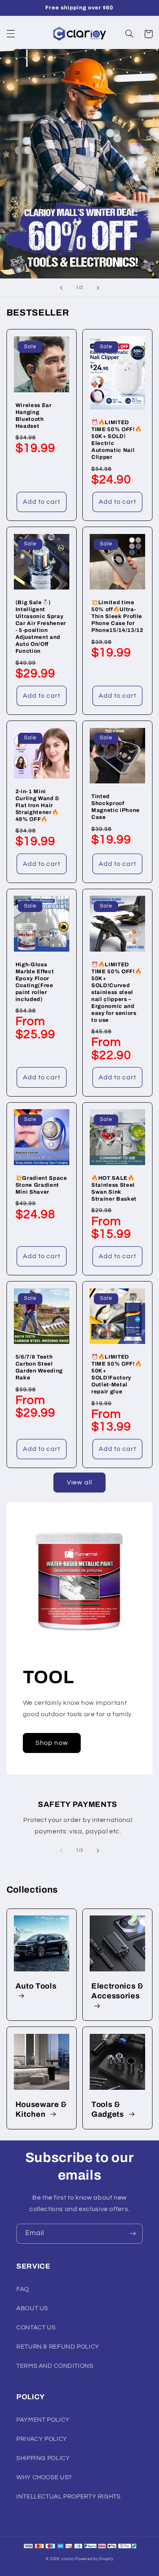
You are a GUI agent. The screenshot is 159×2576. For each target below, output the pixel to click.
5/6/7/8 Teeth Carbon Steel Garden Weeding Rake (39, 1367)
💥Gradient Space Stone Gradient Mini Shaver (41, 1185)
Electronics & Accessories (117, 1991)
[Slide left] (61, 1851)
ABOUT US (32, 2308)
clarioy (68, 2559)
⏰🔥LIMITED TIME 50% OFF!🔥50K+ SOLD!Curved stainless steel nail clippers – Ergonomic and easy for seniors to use (116, 992)
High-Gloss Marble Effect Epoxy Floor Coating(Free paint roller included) (35, 982)
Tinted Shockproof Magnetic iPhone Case (116, 807)
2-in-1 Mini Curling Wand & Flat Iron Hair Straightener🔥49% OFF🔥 (38, 805)
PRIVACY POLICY (42, 2439)
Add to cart (42, 502)
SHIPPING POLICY (43, 2458)
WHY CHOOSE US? (44, 2477)
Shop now (52, 1743)
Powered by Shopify (94, 2559)
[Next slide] (98, 288)
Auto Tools (36, 1986)
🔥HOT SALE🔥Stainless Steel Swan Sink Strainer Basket (114, 1188)
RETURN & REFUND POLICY (58, 2347)
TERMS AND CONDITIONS (55, 2366)
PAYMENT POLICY (43, 2420)
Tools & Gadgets (108, 2109)
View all (79, 1482)
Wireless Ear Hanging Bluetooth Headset (34, 416)
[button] (11, 34)
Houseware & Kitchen (41, 2109)
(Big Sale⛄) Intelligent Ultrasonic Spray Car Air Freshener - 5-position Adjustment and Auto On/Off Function (41, 627)
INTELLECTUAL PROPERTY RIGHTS (68, 2497)
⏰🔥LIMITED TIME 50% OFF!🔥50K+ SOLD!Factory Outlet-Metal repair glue (116, 1374)
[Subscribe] (133, 2234)
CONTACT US (36, 2328)
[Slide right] (98, 1851)
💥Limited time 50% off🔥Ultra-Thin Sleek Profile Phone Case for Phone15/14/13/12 (117, 616)
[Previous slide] (61, 288)
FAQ (23, 2289)
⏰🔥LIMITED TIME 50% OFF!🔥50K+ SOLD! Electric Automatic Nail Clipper (116, 440)
